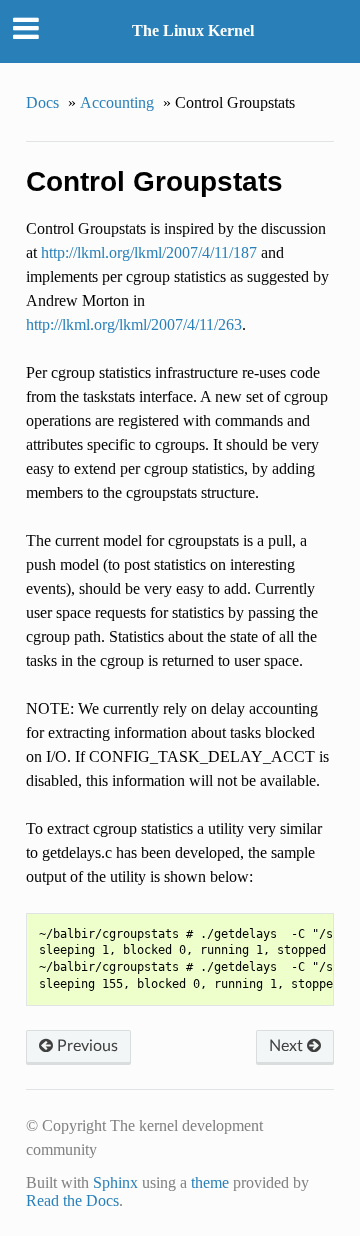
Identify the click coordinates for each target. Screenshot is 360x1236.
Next (288, 1046)
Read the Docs (72, 1200)
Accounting (117, 102)
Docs (42, 102)
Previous (85, 1046)
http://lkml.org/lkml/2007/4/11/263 (134, 324)
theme (210, 1182)
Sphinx (115, 1182)
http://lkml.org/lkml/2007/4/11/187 (149, 252)
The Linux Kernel (193, 30)
